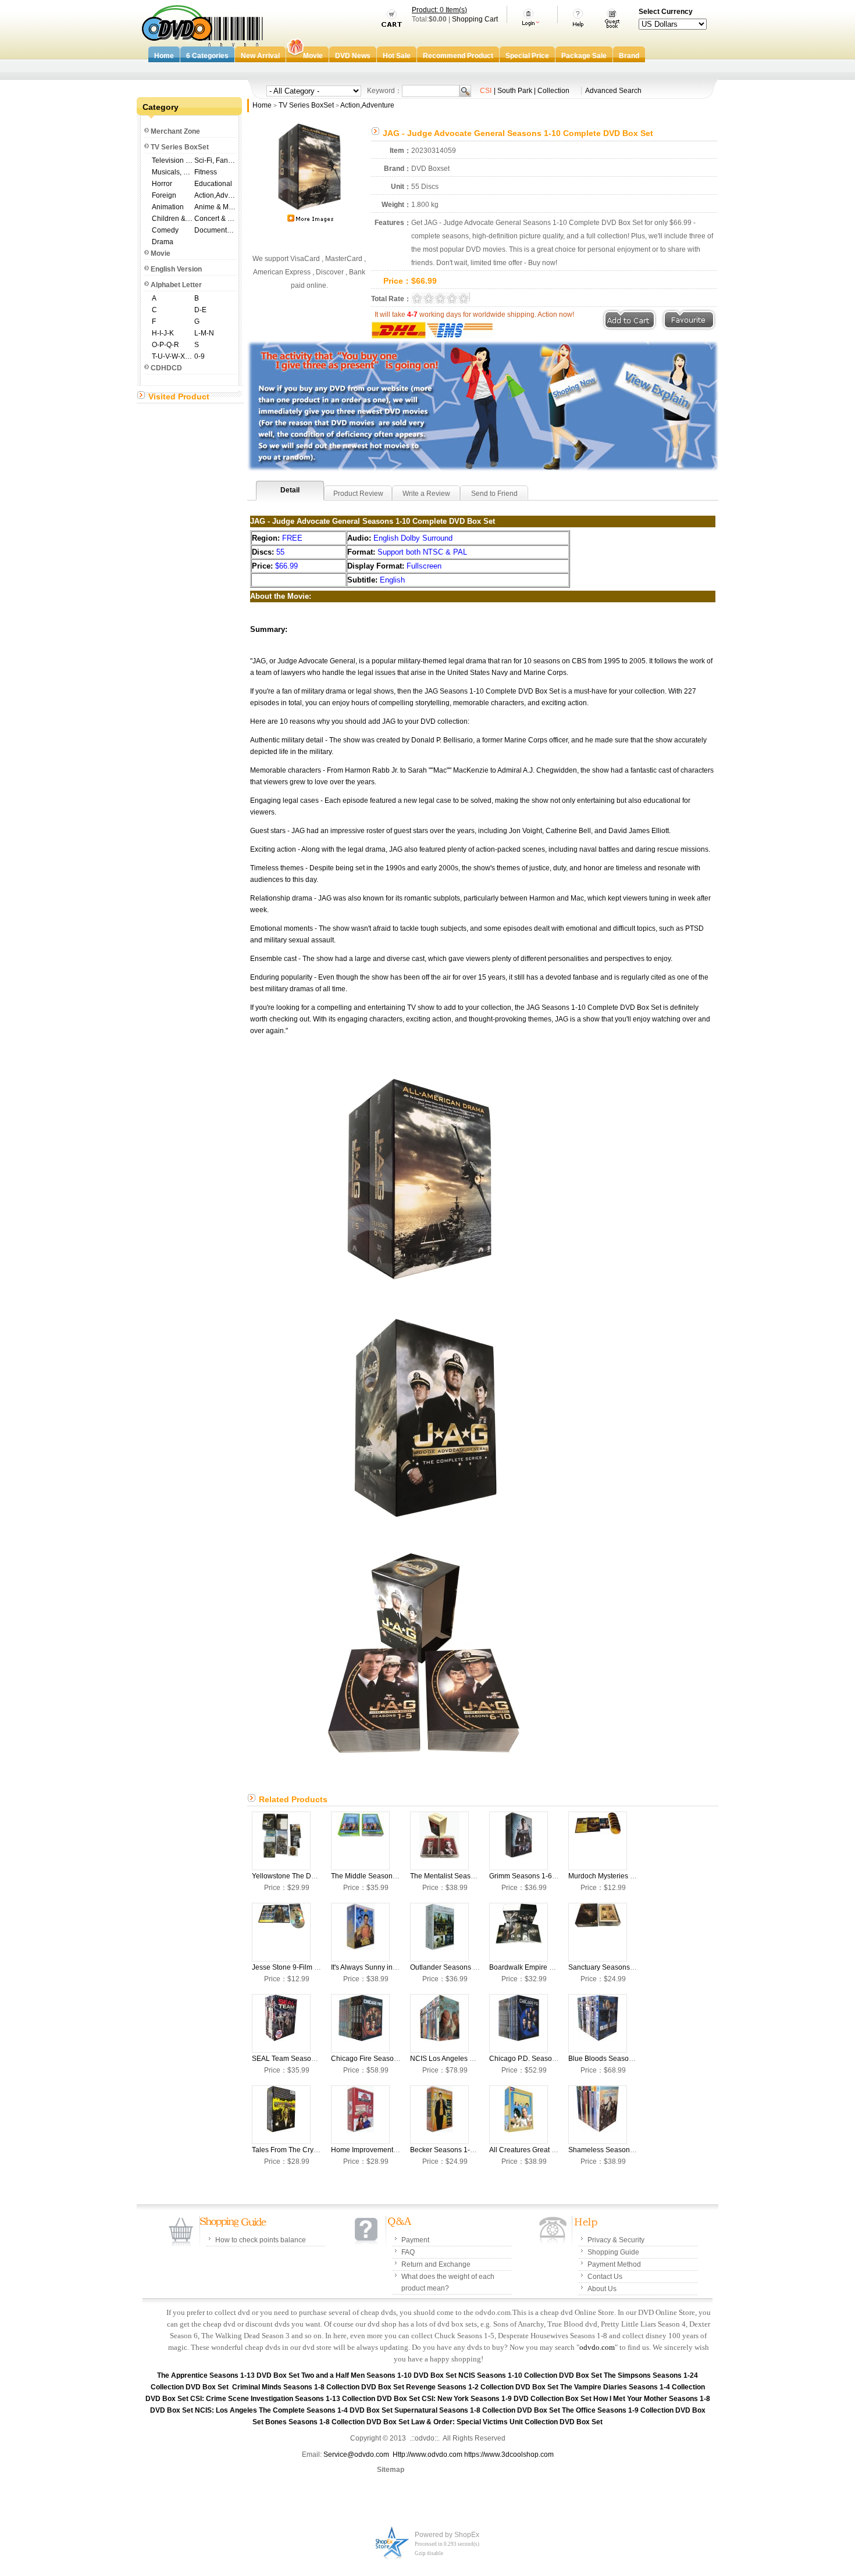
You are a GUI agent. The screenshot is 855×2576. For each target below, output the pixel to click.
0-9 (199, 356)
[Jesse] (281, 1932)
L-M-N (204, 333)
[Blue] (598, 2023)
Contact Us (605, 2277)
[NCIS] (439, 2023)
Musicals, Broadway (172, 172)
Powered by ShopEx (447, 2535)
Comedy (165, 230)
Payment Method (614, 2264)
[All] (519, 2115)
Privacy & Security (616, 2240)
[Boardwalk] (519, 1932)
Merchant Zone (175, 131)
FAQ (408, 2252)
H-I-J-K (163, 333)
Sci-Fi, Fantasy (215, 160)
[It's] (360, 1932)
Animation (168, 207)
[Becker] (439, 2115)
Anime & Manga (215, 207)
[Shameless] (598, 2115)
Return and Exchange (436, 2264)
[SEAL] (281, 2023)
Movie (161, 253)
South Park (515, 91)
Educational (213, 184)
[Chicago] (360, 2023)
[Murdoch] (598, 1841)
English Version (176, 269)
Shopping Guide (613, 2252)
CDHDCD (166, 368)
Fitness (206, 172)
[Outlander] (439, 1932)
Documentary (215, 230)
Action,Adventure (215, 195)
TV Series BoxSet (180, 147)
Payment (415, 2240)
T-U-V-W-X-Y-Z (172, 356)
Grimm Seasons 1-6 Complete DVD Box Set (558, 1876)
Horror (162, 184)
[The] (360, 1841)
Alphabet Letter (176, 285)
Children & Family (172, 219)
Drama (163, 242)
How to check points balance (261, 2240)
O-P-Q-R (165, 345)
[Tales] (281, 2115)
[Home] (360, 2115)
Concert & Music (215, 219)
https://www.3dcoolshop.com (509, 2454)
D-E (200, 310)
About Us (602, 2289)
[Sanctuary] (598, 1932)
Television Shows (172, 160)
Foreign (164, 195)
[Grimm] (519, 1841)
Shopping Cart (475, 19)
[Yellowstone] (281, 1841)
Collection (553, 91)
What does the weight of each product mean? (448, 2282)
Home (262, 105)
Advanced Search (613, 91)
